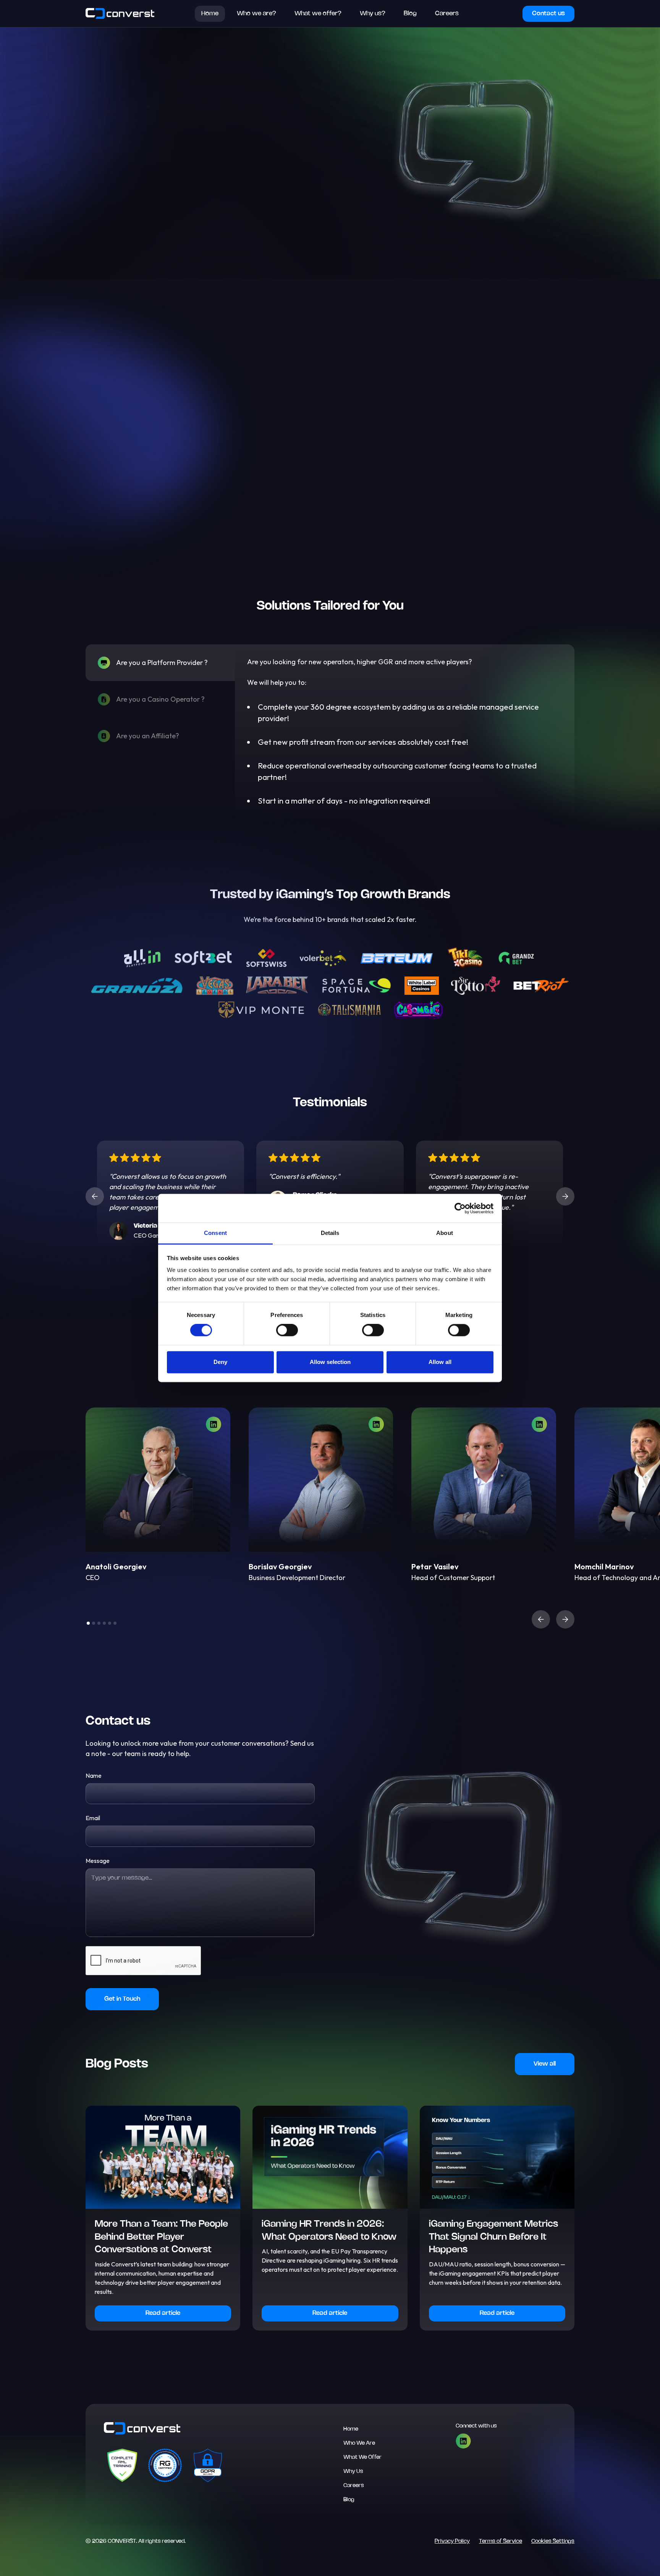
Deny (220, 1362)
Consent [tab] (215, 1233)
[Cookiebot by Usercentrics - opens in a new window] (460, 1208)
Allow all (440, 1362)
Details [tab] (330, 1233)
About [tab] (445, 1233)
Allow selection (330, 1362)
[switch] (287, 1330)
